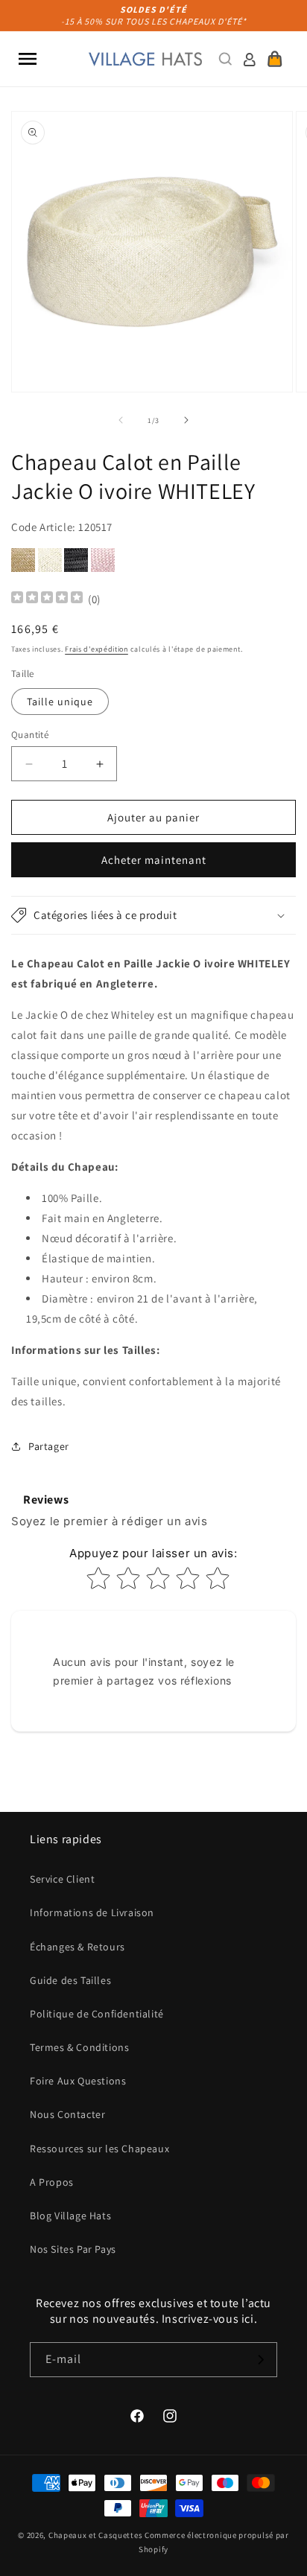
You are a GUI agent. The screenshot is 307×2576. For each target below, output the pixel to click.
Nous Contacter (67, 2114)
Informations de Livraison (92, 1912)
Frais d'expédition (96, 649)
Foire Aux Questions (78, 2081)
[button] (28, 59)
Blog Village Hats (70, 2216)
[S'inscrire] (260, 2360)
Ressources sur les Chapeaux (99, 2149)
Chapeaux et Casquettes (95, 2535)
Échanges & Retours (77, 1947)
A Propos (52, 2182)
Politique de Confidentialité (97, 2014)
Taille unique (60, 702)
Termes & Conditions (79, 2047)
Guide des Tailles (70, 1980)
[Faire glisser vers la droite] (186, 420)
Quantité (30, 735)
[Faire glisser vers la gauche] (121, 420)
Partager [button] (49, 1446)
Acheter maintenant (154, 860)
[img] (47, 599)
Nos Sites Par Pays (73, 2249)
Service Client (62, 1879)
